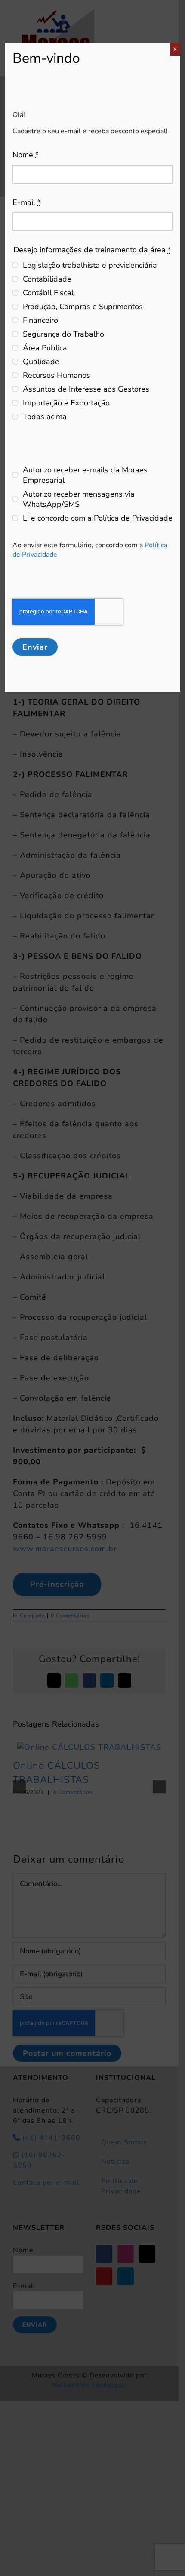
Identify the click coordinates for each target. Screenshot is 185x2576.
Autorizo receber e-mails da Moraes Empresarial (85, 475)
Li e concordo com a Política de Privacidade (98, 518)
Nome (26, 155)
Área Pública (45, 348)
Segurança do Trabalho (63, 334)
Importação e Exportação (66, 403)
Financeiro (40, 320)
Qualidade (41, 362)
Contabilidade (47, 279)
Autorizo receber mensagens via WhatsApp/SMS (79, 499)
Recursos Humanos (57, 375)
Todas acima (45, 417)
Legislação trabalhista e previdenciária (90, 265)
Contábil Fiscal (48, 293)
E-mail (27, 202)
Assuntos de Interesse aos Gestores (86, 389)
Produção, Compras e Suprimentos (83, 307)
